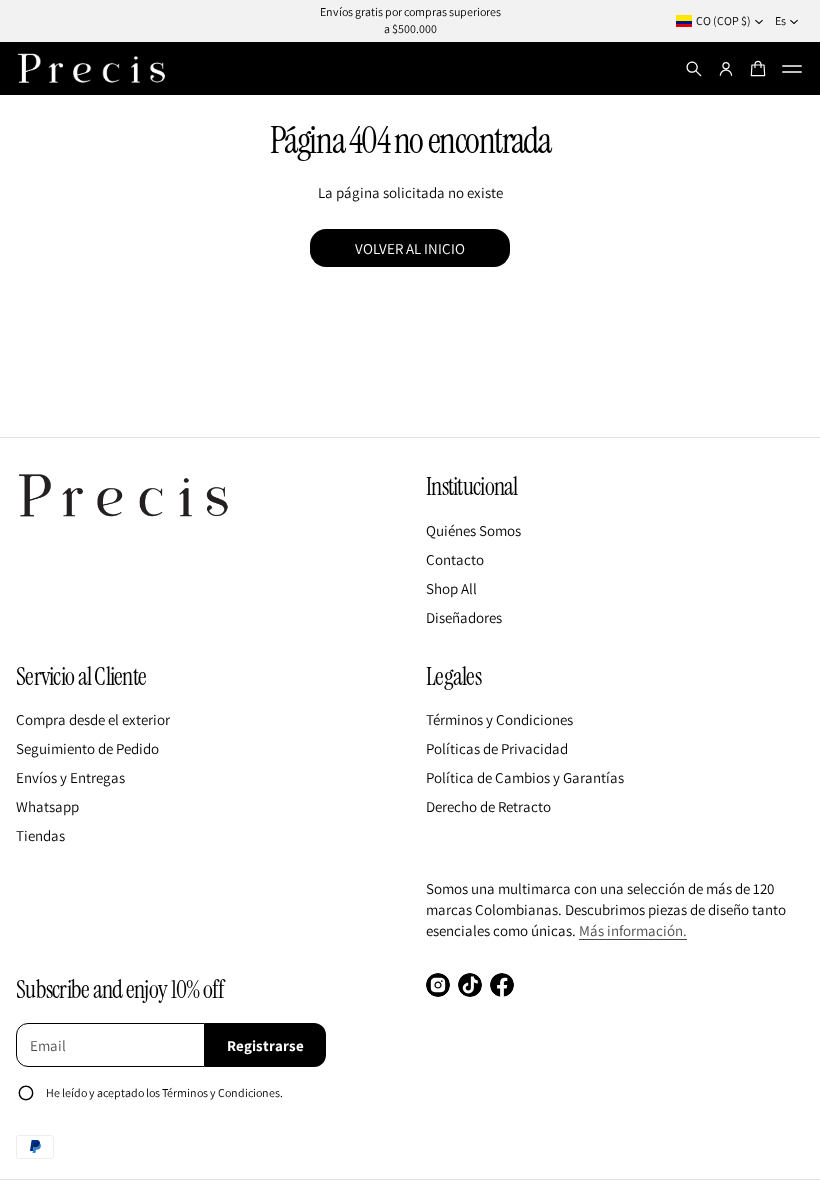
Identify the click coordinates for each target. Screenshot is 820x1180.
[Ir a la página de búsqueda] (694, 69)
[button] (694, 69)
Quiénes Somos (473, 530)
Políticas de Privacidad (497, 748)
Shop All (451, 588)
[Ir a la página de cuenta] (726, 69)
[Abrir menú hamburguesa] (792, 69)
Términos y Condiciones (499, 719)
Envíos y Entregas (70, 777)
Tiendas (40, 835)
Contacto (455, 559)
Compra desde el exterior (93, 719)
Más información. (633, 930)
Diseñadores (464, 617)
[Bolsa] (758, 69)
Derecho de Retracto (488, 806)
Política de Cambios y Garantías (525, 777)
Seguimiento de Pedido (87, 748)
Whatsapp (47, 806)
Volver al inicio (410, 248)
